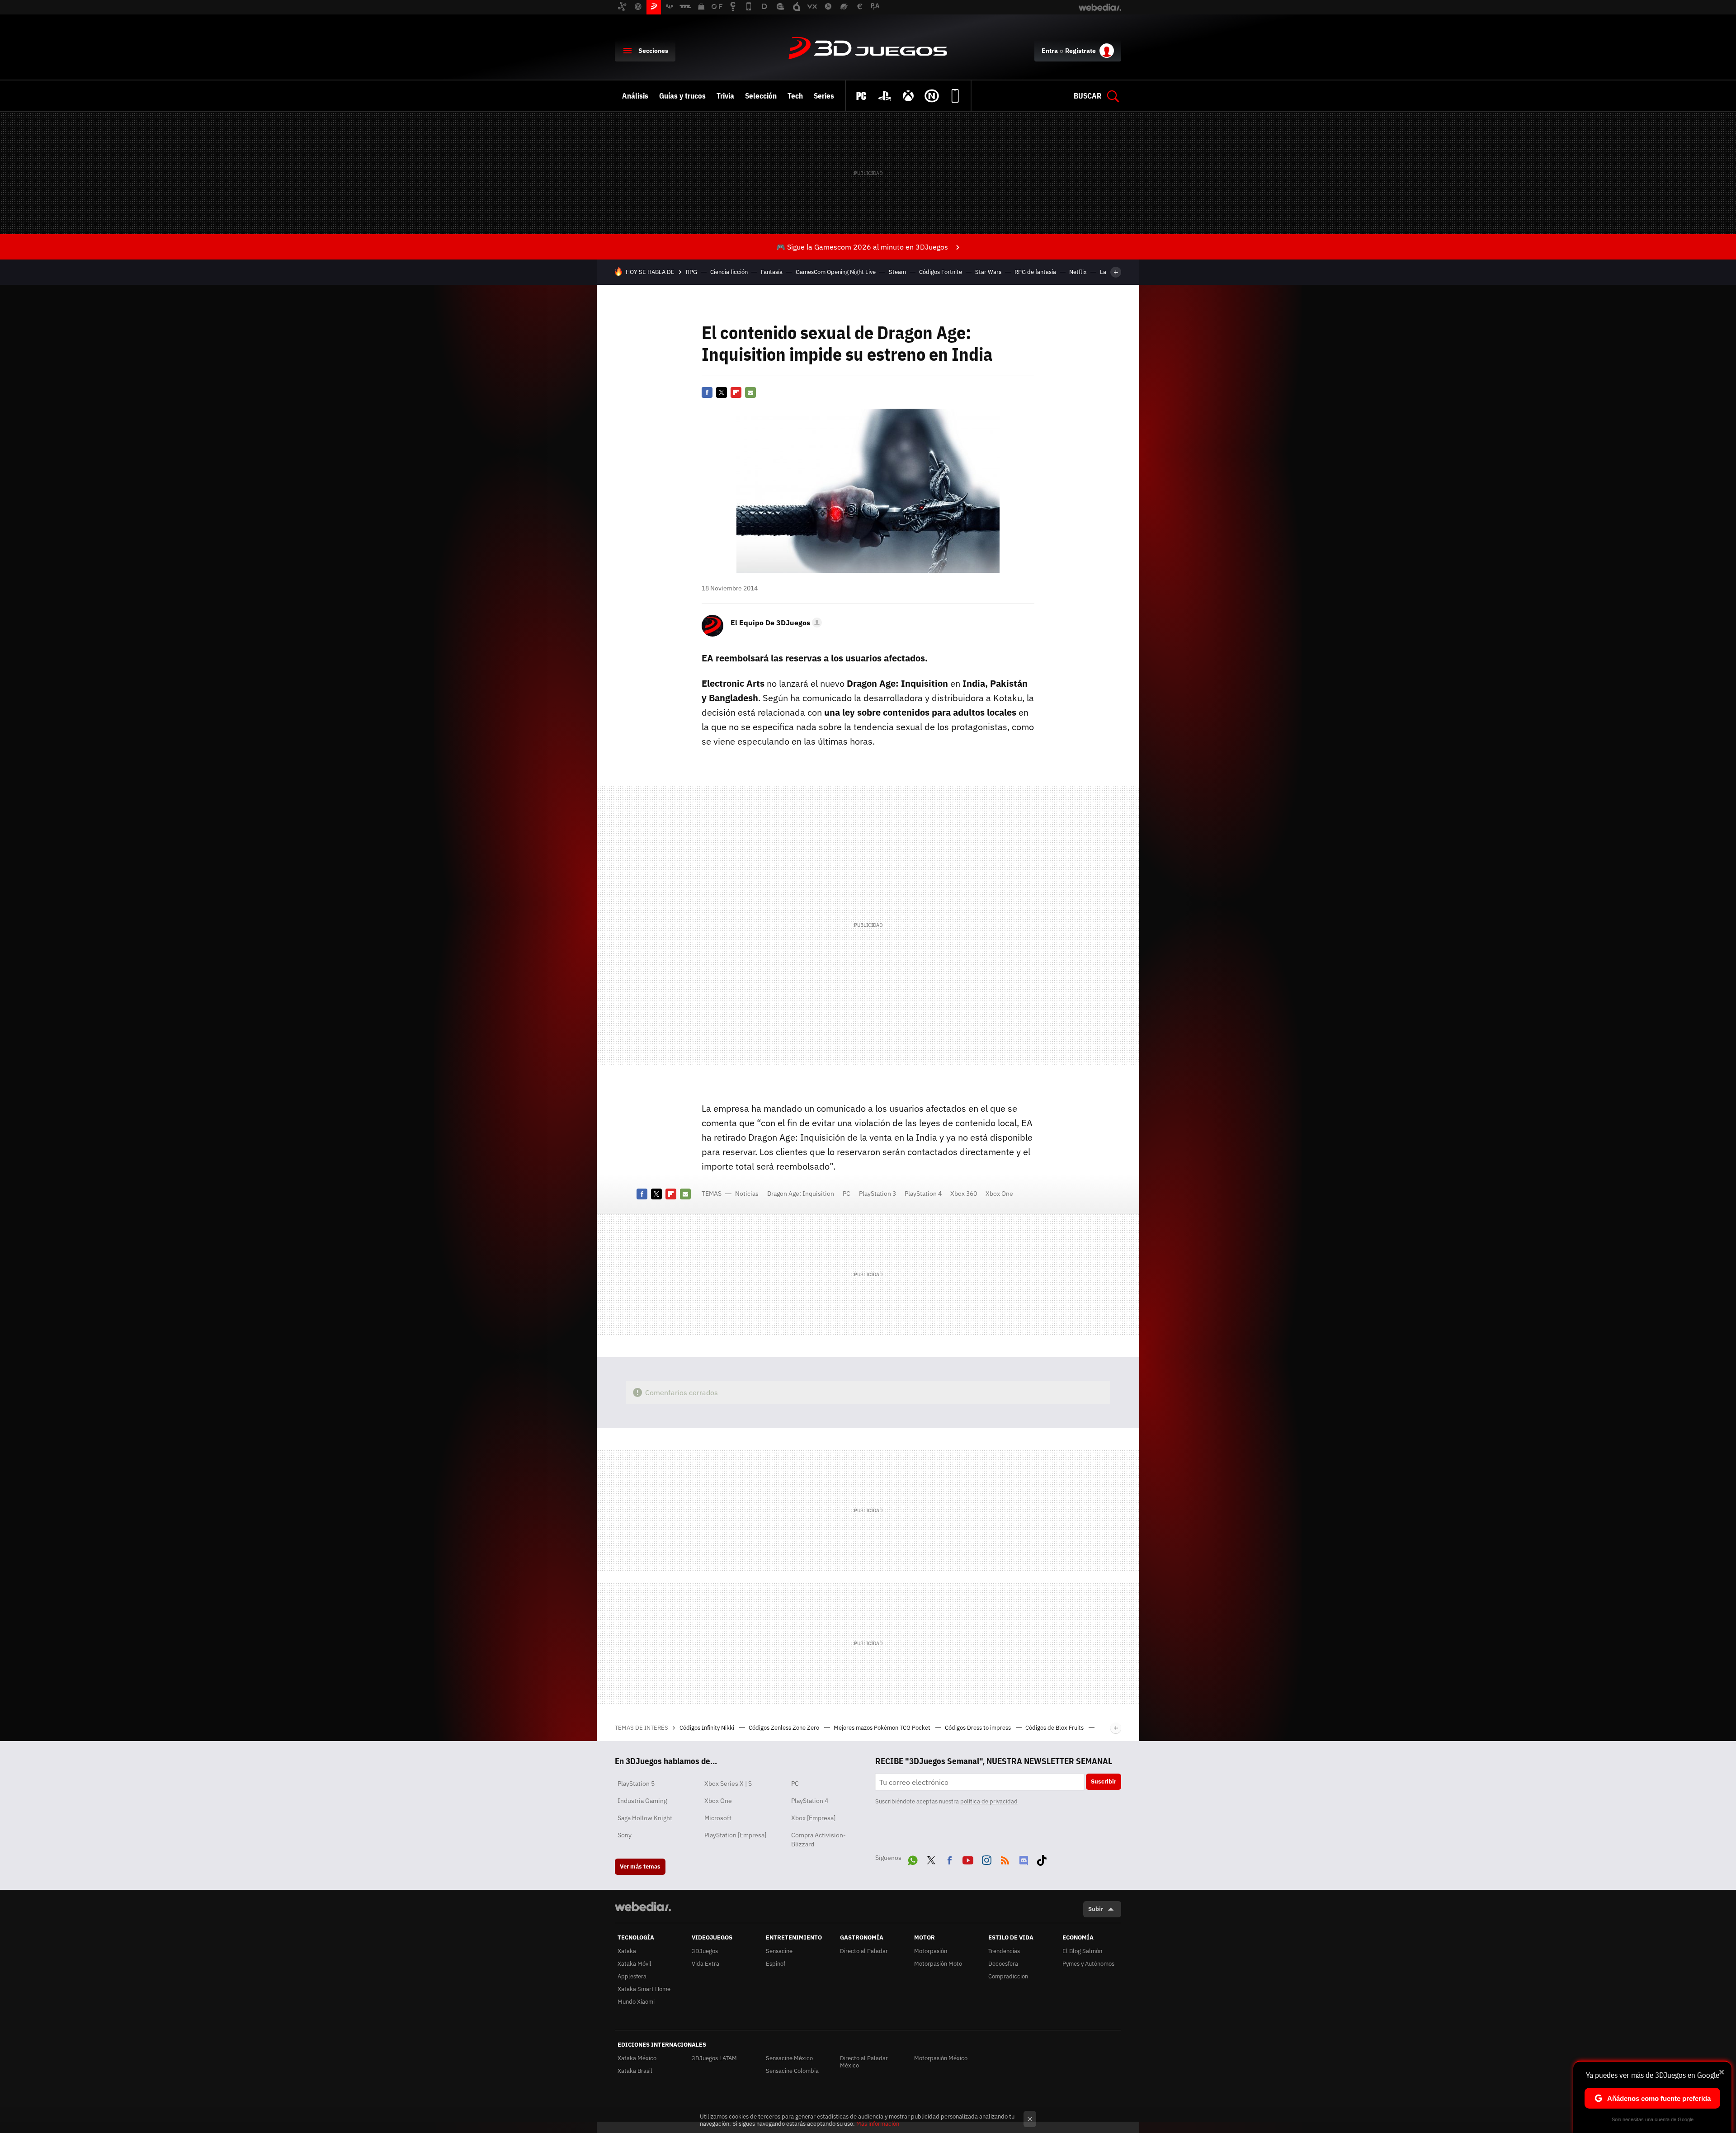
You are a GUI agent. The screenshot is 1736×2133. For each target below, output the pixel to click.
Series (824, 96)
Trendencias (1004, 1951)
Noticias (747, 1194)
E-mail (750, 392)
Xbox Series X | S (728, 1784)
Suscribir (1104, 1781)
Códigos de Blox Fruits (1055, 1728)
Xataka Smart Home (644, 1989)
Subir (1096, 1909)
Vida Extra (705, 1964)
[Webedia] (643, 1906)
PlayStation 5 (636, 1784)
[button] (775, 623)
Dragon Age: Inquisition (801, 1194)
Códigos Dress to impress (979, 1728)
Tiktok (1042, 1859)
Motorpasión (931, 1951)
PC (847, 1194)
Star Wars (988, 272)
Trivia (725, 96)
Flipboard (736, 392)
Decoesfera (1003, 1964)
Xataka (627, 1951)
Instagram (986, 1859)
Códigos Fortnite (941, 272)
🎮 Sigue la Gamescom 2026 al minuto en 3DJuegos (862, 247)
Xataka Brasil (635, 2071)
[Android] (955, 96)
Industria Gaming (642, 1801)
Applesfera (632, 1976)
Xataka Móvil (634, 1964)
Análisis (635, 96)
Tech (795, 96)
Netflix (1078, 272)
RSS (1005, 1859)
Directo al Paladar (864, 1951)
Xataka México (637, 2058)
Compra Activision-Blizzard (818, 1840)
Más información (878, 2124)
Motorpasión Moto (938, 1964)
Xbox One (999, 1194)
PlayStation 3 (877, 1194)
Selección (761, 96)
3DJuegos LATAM (714, 2058)
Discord (1024, 1859)
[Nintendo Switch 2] (932, 96)
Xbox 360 (964, 1194)
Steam (897, 272)
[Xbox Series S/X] (908, 96)
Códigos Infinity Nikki (708, 1728)
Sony (625, 1835)
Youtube (968, 1859)
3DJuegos (868, 49)
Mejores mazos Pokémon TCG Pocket (883, 1728)
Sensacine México (789, 2058)
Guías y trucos (682, 96)
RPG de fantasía (1035, 272)
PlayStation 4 (923, 1194)
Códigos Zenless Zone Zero (785, 1728)
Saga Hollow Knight (645, 1818)
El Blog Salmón (1082, 1951)
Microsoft (718, 1818)
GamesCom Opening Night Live (836, 272)
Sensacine (779, 1951)
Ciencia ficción (729, 272)
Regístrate (1080, 51)
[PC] (861, 96)
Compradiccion (1008, 1976)
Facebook (707, 392)
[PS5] (885, 96)
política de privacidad (989, 1801)
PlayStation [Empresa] (735, 1835)
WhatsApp (913, 1859)
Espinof (776, 1964)
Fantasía (772, 272)
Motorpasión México (941, 2058)
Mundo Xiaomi (636, 2002)
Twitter (722, 392)
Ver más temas (640, 1866)
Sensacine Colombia (792, 2071)
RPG (691, 272)
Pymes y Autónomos (1088, 1964)
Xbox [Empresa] (813, 1818)
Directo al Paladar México (864, 2062)
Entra (1050, 51)
